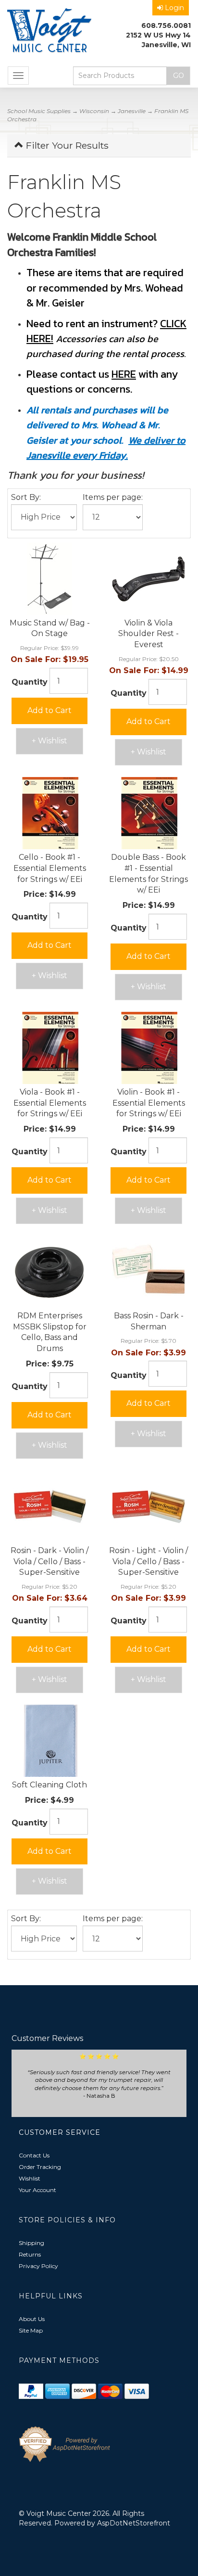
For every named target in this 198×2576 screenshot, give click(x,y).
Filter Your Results (66, 145)
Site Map (31, 2330)
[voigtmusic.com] (49, 32)
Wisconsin (94, 111)
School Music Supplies (39, 111)
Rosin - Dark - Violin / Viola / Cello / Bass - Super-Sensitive (49, 1562)
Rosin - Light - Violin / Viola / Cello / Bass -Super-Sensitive (148, 1562)
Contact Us (34, 2155)
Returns (30, 2254)
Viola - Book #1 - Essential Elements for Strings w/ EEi (50, 1103)
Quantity (30, 682)
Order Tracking (40, 2167)
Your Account (37, 2190)
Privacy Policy (38, 2266)
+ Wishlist (49, 741)
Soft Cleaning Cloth (49, 1785)
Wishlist (30, 2178)
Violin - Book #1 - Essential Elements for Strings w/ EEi (149, 1103)
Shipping (31, 2243)
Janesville (132, 111)
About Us (32, 2319)
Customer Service (60, 2132)
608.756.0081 (166, 26)
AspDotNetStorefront (134, 2523)
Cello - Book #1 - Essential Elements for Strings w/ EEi (50, 868)
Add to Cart (49, 710)
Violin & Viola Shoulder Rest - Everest (148, 634)
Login (174, 8)
